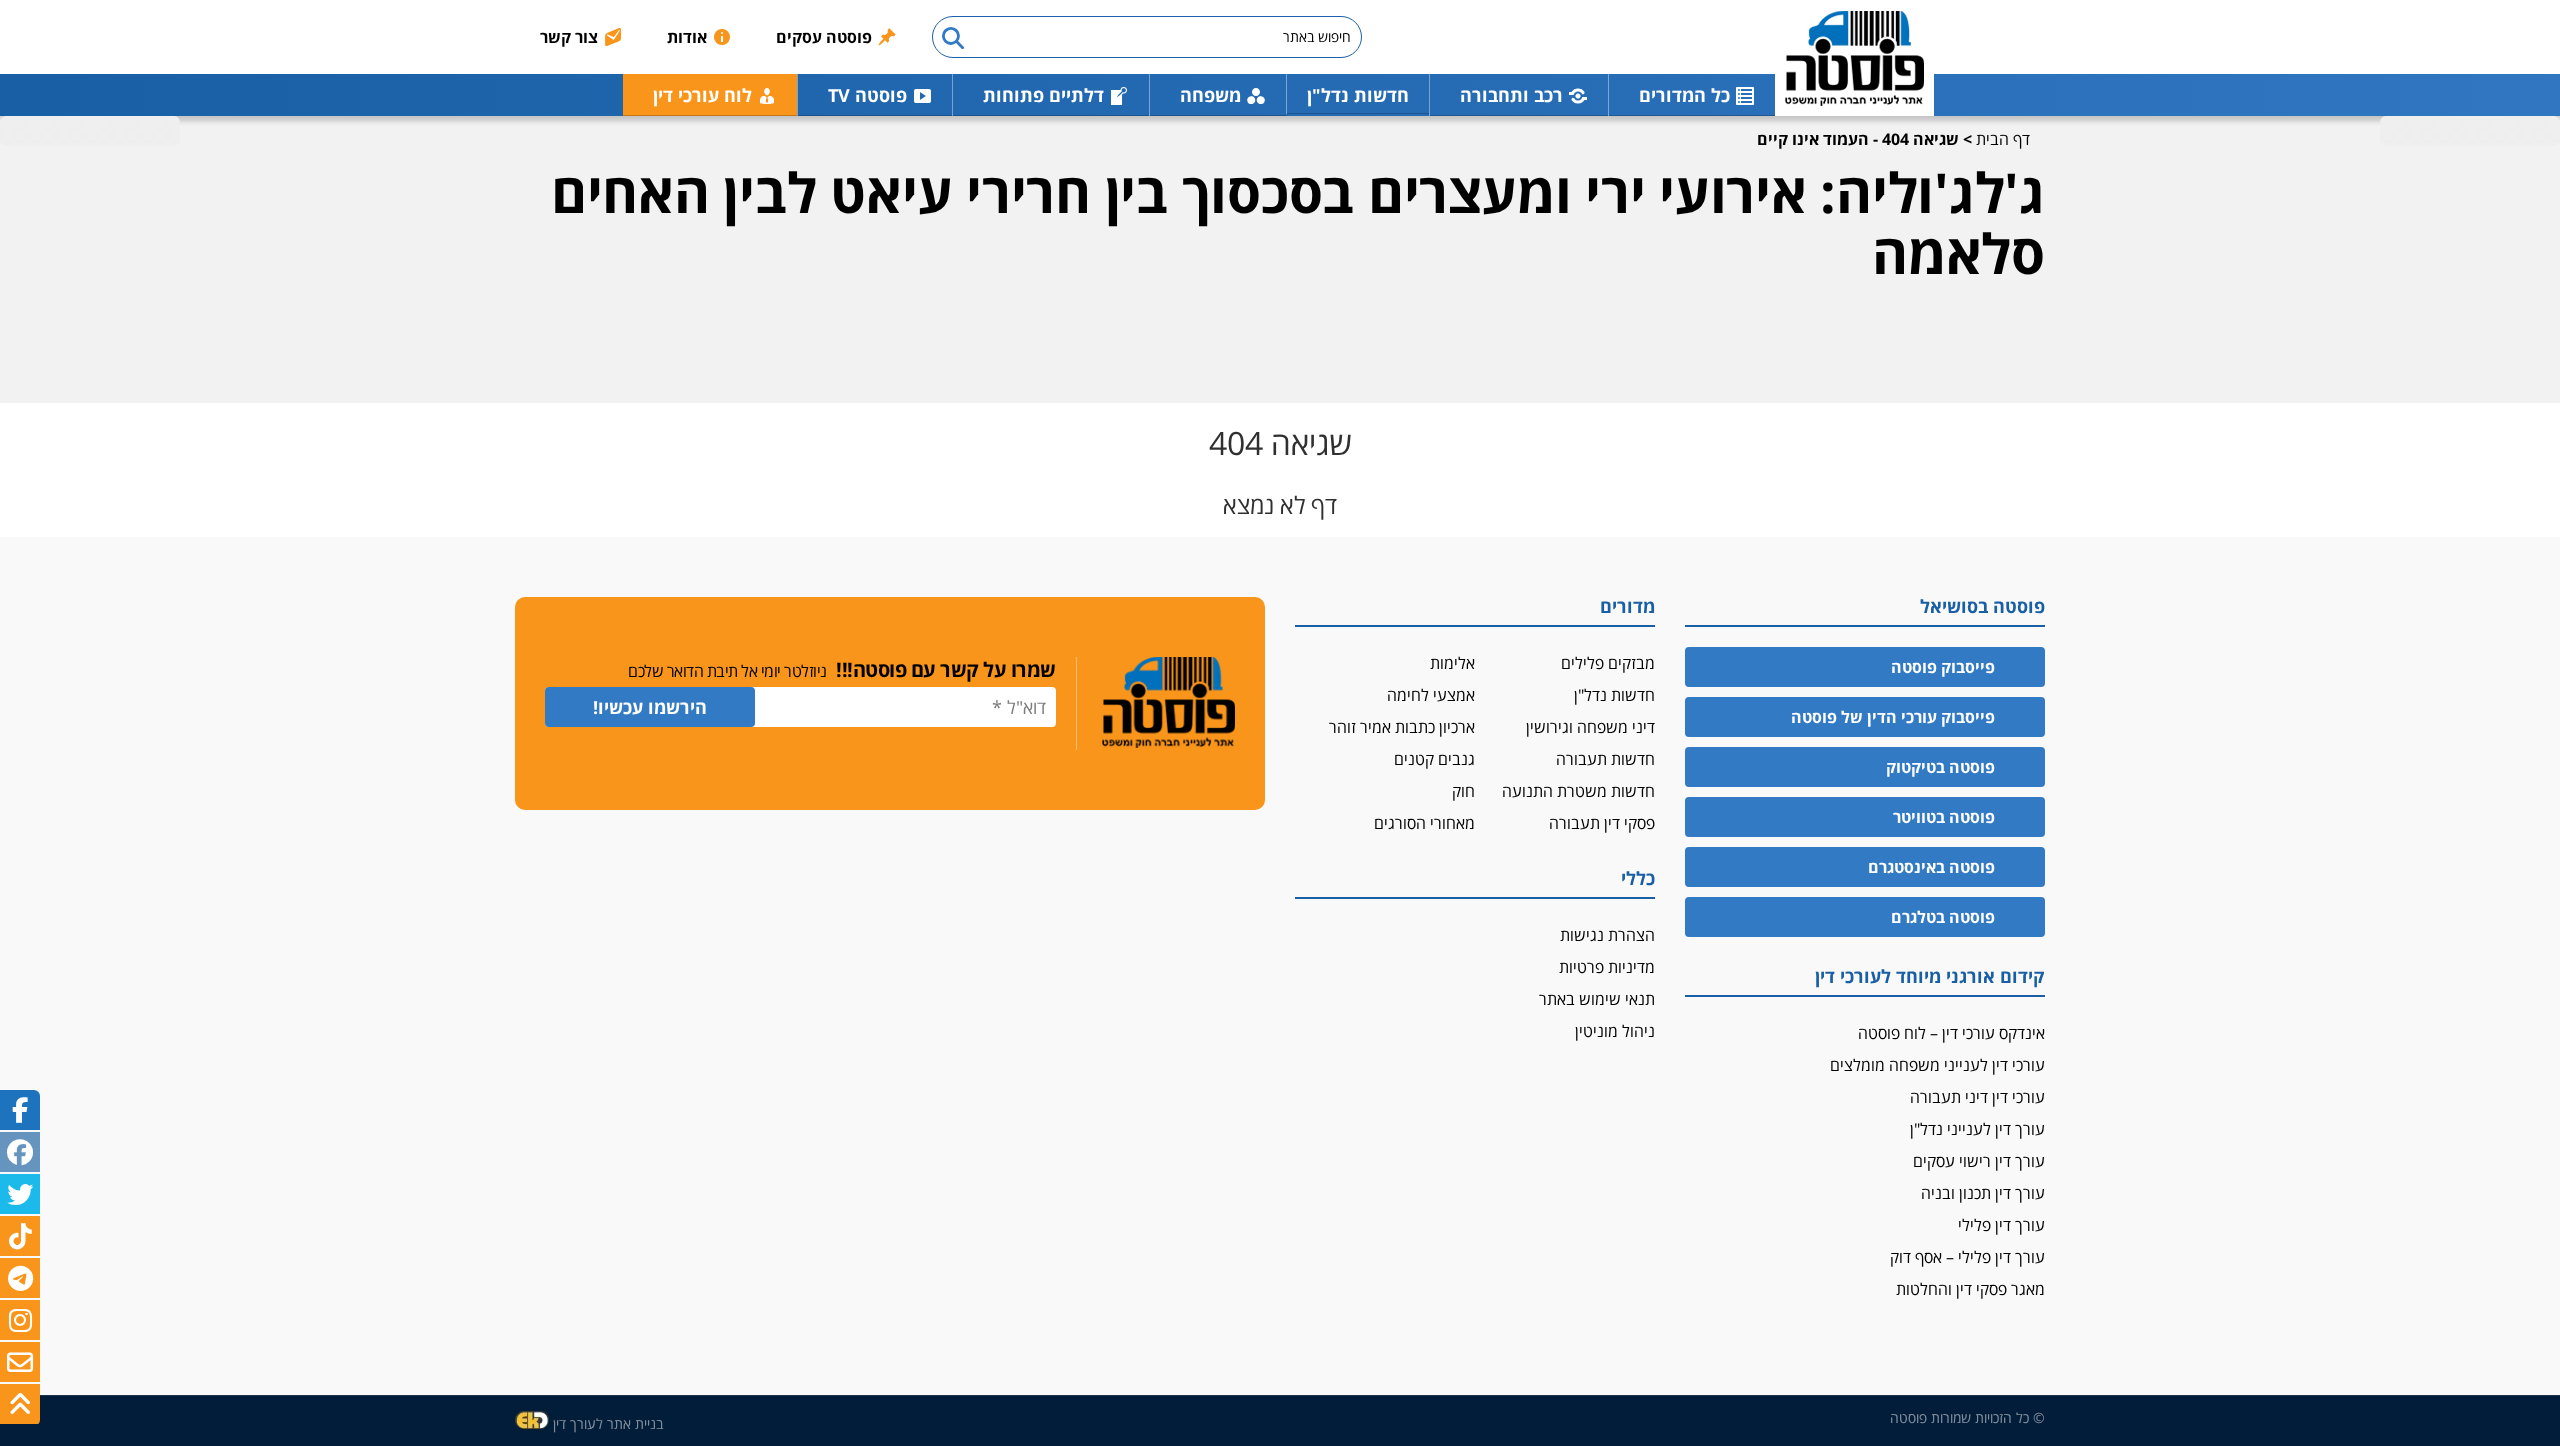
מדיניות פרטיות (1607, 967)
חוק (1463, 791)
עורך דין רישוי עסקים (1979, 1161)
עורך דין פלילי (2001, 1225)
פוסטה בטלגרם (1943, 917)
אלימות (1452, 663)
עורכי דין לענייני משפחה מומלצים (1937, 1065)
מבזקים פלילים (1608, 663)
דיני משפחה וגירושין (1590, 727)
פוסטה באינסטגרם (1931, 867)
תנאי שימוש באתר (1597, 999)
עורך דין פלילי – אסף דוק (1967, 1257)
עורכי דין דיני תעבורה (1977, 1097)
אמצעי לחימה (1431, 695)
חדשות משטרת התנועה (1578, 791)
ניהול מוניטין (1615, 1031)
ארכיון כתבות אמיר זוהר (1402, 727)
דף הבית (2003, 139)
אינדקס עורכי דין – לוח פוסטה (1951, 1033)
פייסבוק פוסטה (1943, 667)
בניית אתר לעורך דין (608, 1423)
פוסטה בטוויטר (1944, 817)
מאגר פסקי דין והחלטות (1970, 1289)
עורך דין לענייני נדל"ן (1977, 1129)
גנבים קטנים (1434, 759)
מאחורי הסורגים (1424, 823)
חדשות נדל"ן (1358, 95)
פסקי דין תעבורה (1602, 823)
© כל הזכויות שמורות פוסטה (1967, 1417)
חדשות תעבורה (1605, 759)
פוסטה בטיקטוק (1940, 767)
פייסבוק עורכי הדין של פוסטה (1893, 717)
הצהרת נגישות (1607, 935)
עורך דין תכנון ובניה (1983, 1193)
